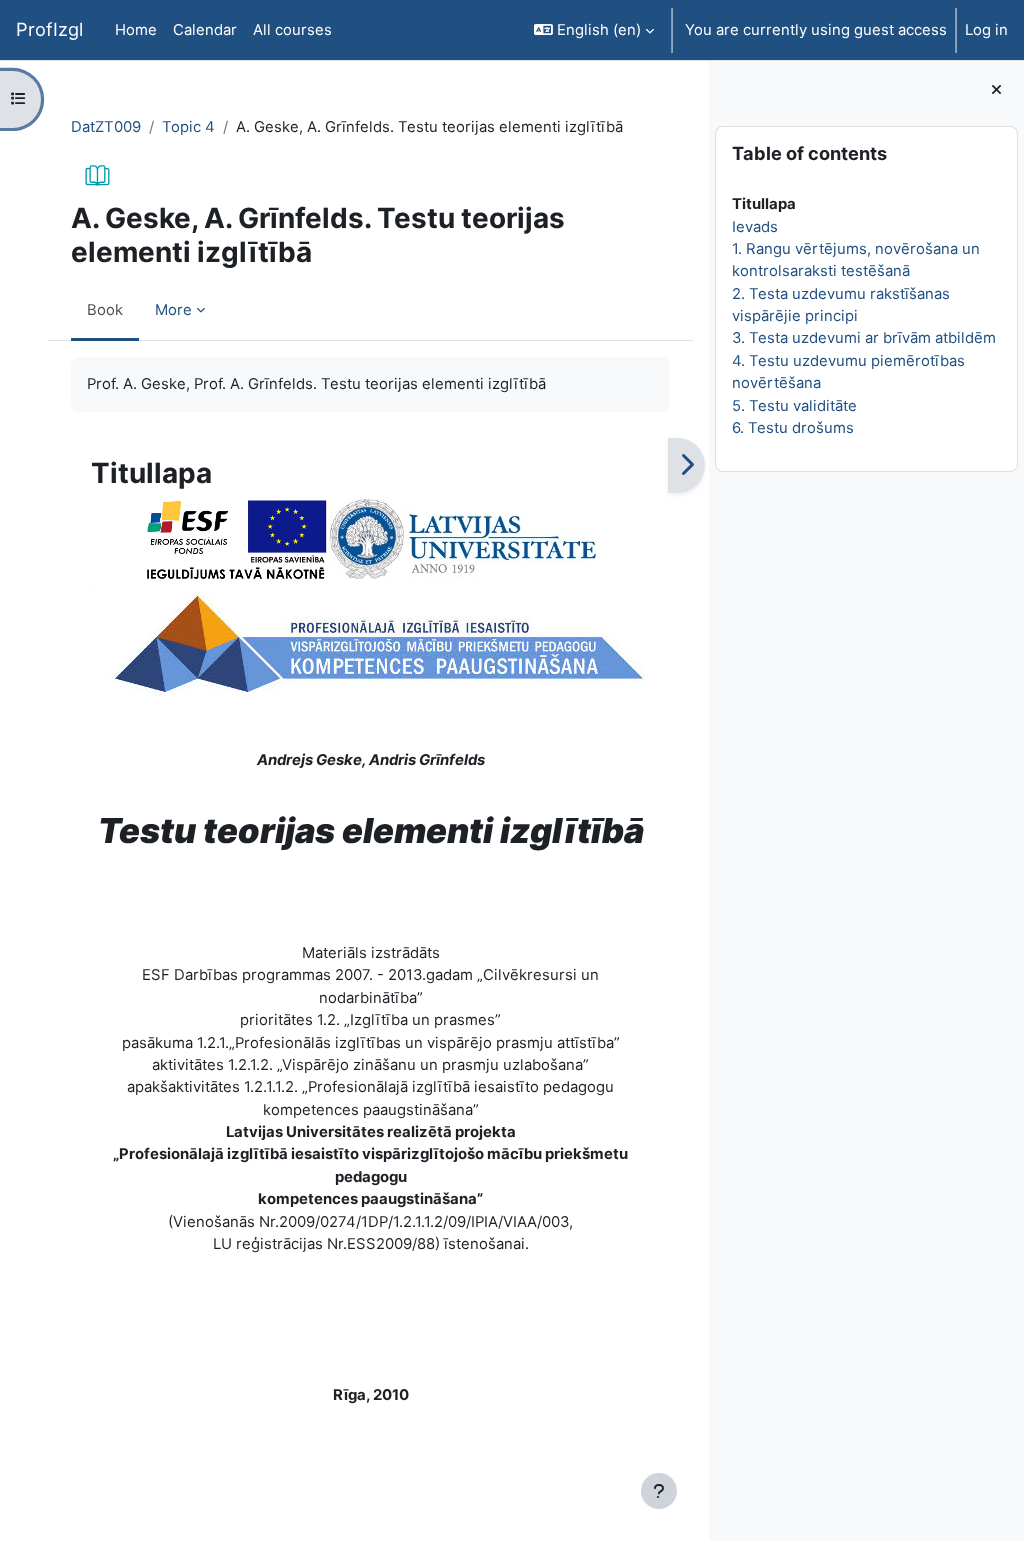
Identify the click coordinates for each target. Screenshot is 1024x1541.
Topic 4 (188, 127)
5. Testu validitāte (794, 406)
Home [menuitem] (136, 30)
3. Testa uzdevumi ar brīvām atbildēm (864, 338)
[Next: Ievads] (686, 465)
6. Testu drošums (793, 428)
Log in (986, 30)
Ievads (755, 227)
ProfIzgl (49, 29)
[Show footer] (659, 1491)
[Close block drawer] (996, 90)
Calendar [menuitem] (205, 30)
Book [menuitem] (105, 310)
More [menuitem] (173, 310)
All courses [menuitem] (292, 30)
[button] (594, 30)
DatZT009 (106, 127)
